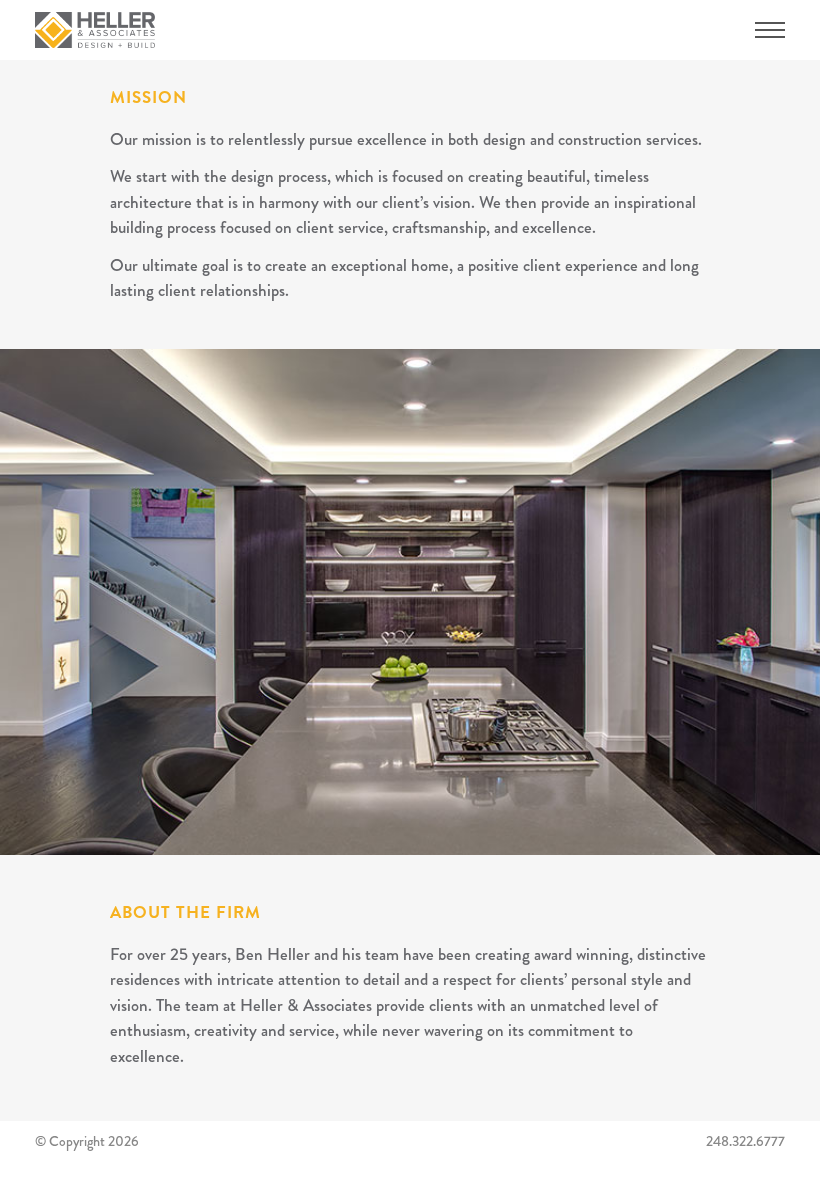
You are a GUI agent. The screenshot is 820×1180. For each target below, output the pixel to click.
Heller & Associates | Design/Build (95, 30)
